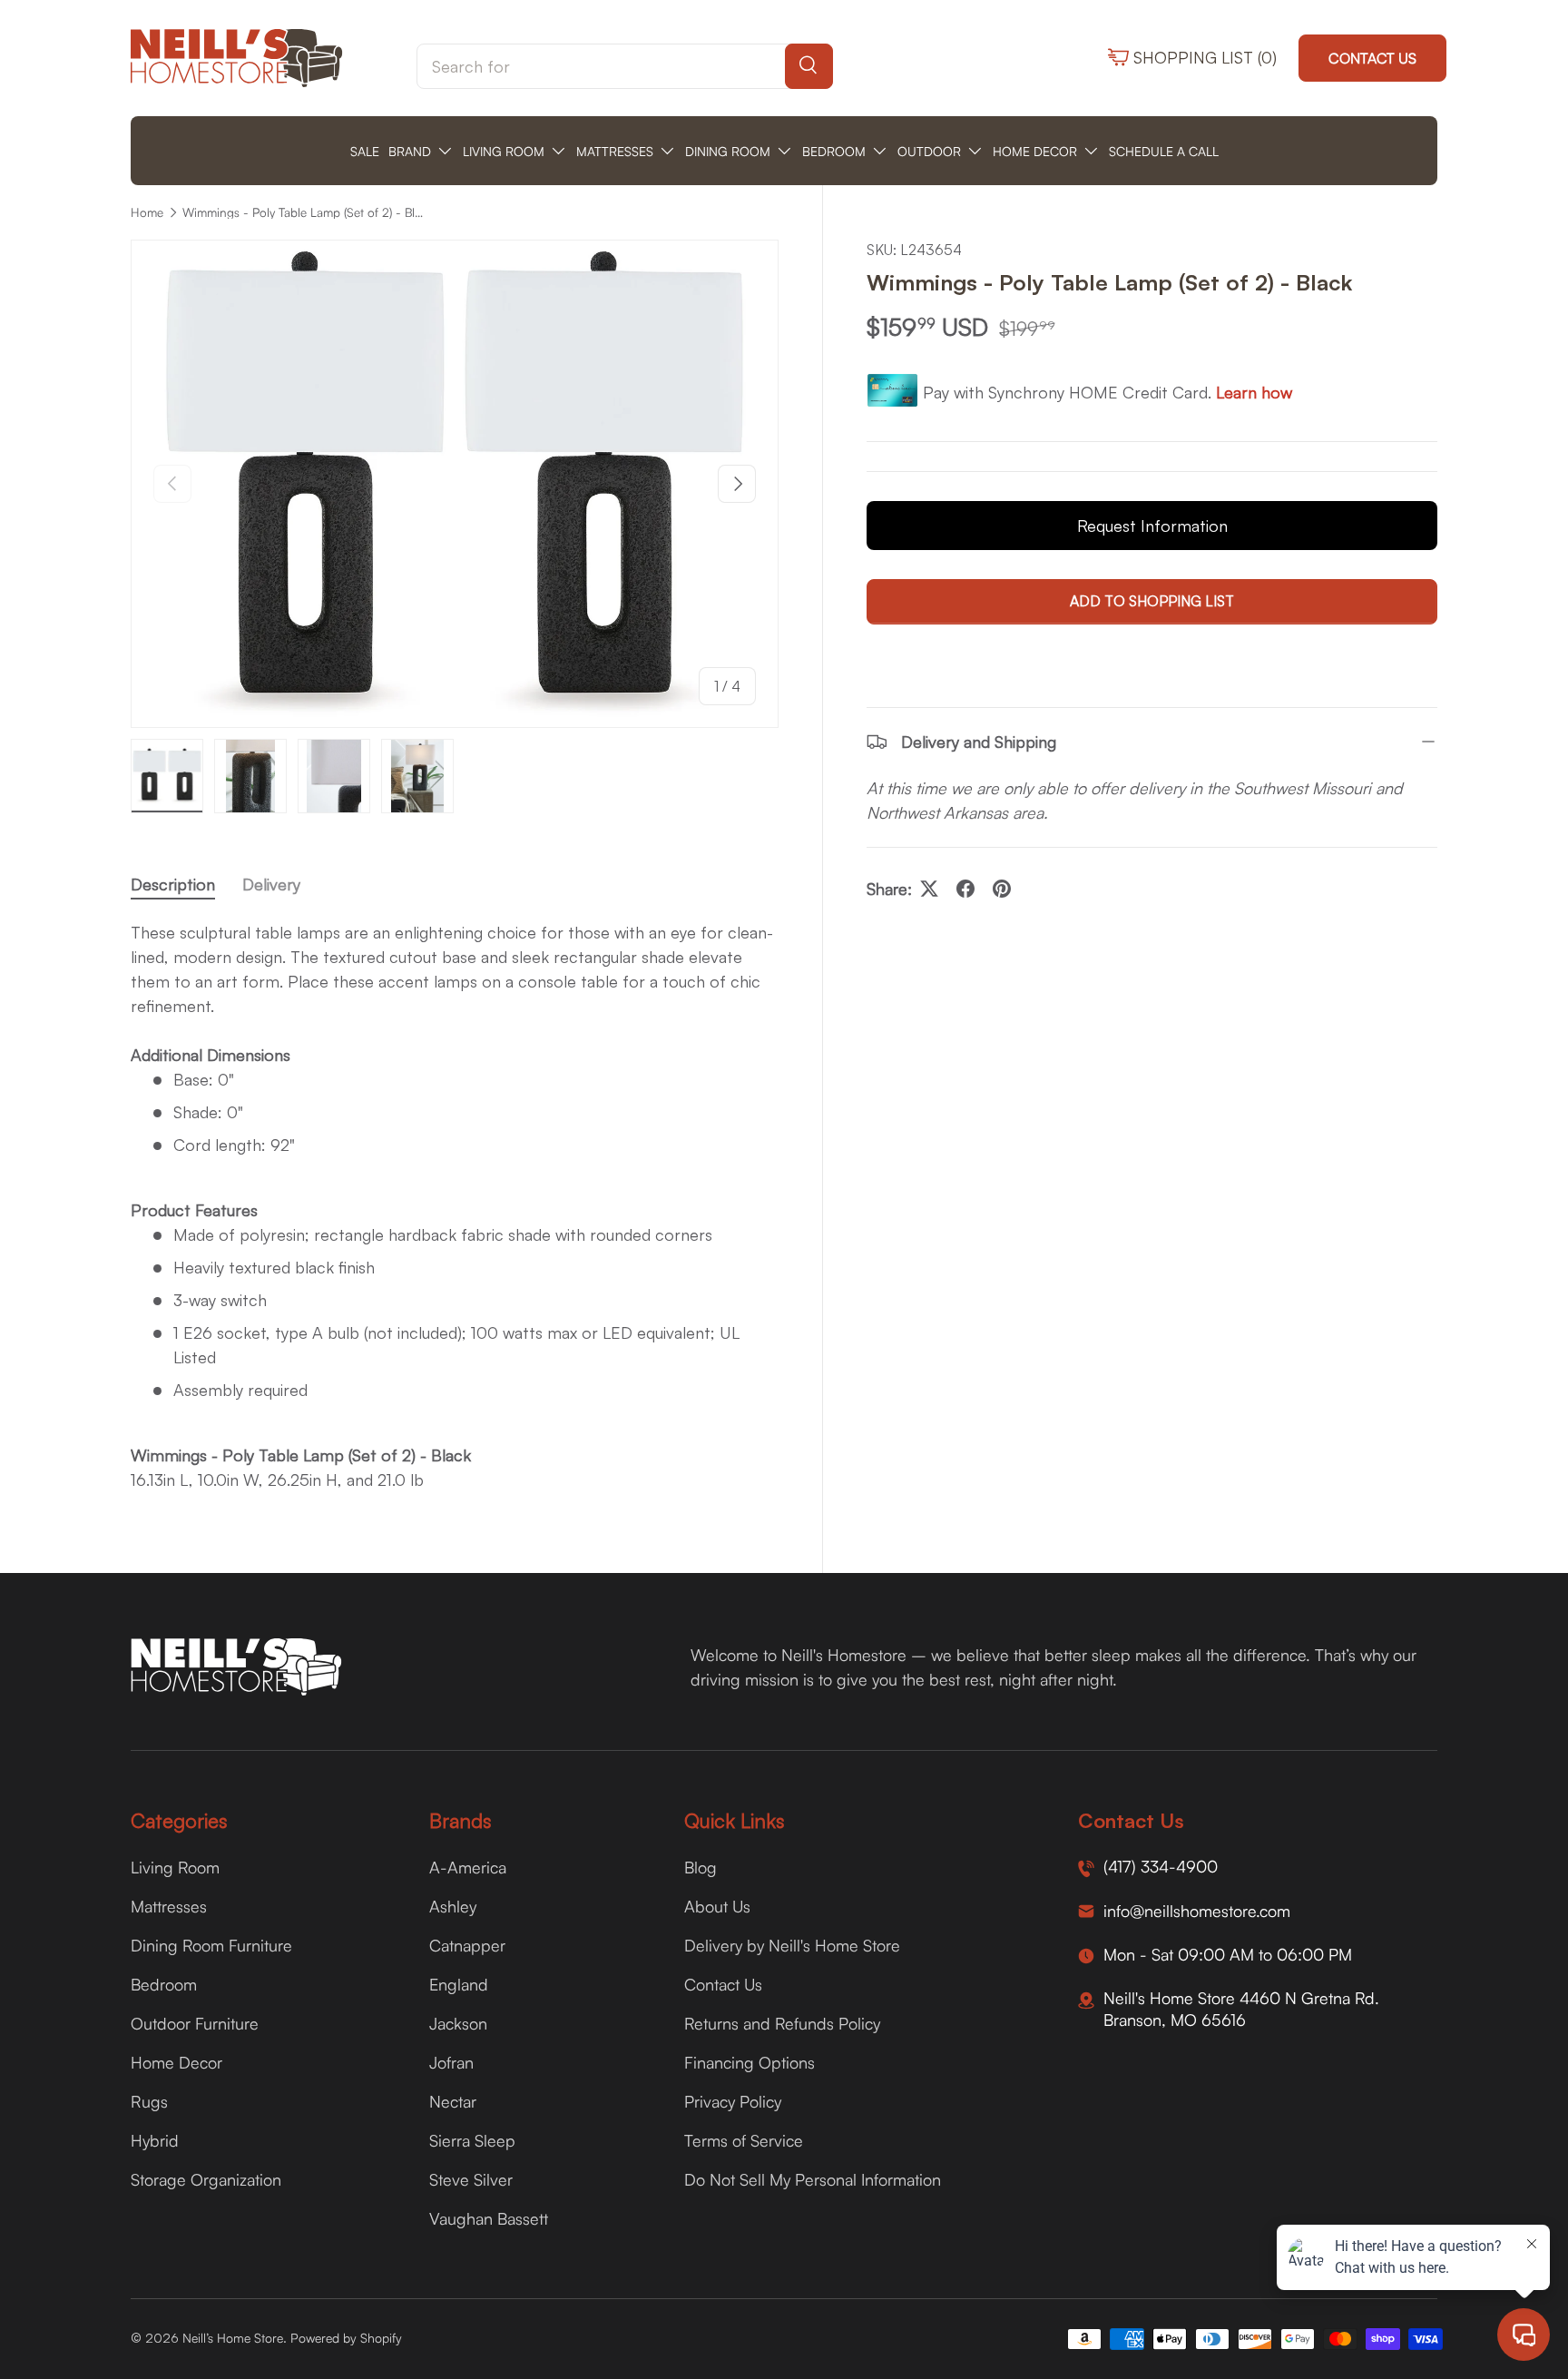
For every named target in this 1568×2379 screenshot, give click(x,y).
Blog (701, 1867)
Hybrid (155, 2140)
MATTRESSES (615, 151)
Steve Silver (471, 2179)
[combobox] (625, 66)
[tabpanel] (455, 1206)
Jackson (458, 2023)
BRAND (410, 151)
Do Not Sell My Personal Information (813, 2179)
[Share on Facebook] (965, 889)
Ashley (453, 1906)
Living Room (175, 1867)
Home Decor (176, 2062)
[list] (455, 483)
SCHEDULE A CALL (1164, 151)
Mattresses (169, 1906)
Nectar (453, 2101)
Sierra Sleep (472, 2140)
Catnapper (467, 1945)
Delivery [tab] (271, 884)
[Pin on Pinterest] (1002, 889)
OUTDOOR (929, 151)
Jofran (451, 2062)
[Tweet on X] (929, 889)
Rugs (149, 2101)
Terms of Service (744, 2140)
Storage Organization (206, 2179)
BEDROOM (834, 151)
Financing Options (750, 2062)
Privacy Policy (733, 2101)
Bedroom (164, 1984)
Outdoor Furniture (195, 2023)
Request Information (1152, 526)
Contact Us (1372, 58)
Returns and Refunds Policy (782, 2023)
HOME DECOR (1035, 151)
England (459, 1984)
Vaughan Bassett (489, 2218)
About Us (717, 1906)
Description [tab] (173, 884)
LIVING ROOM (504, 151)
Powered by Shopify (346, 2338)
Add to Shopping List (1152, 602)
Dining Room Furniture (211, 1945)
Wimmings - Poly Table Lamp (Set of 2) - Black (305, 212)
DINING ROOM (728, 151)
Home (147, 212)
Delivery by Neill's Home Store (792, 1945)
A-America (468, 1867)
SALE (365, 151)
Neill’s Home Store (233, 2338)
